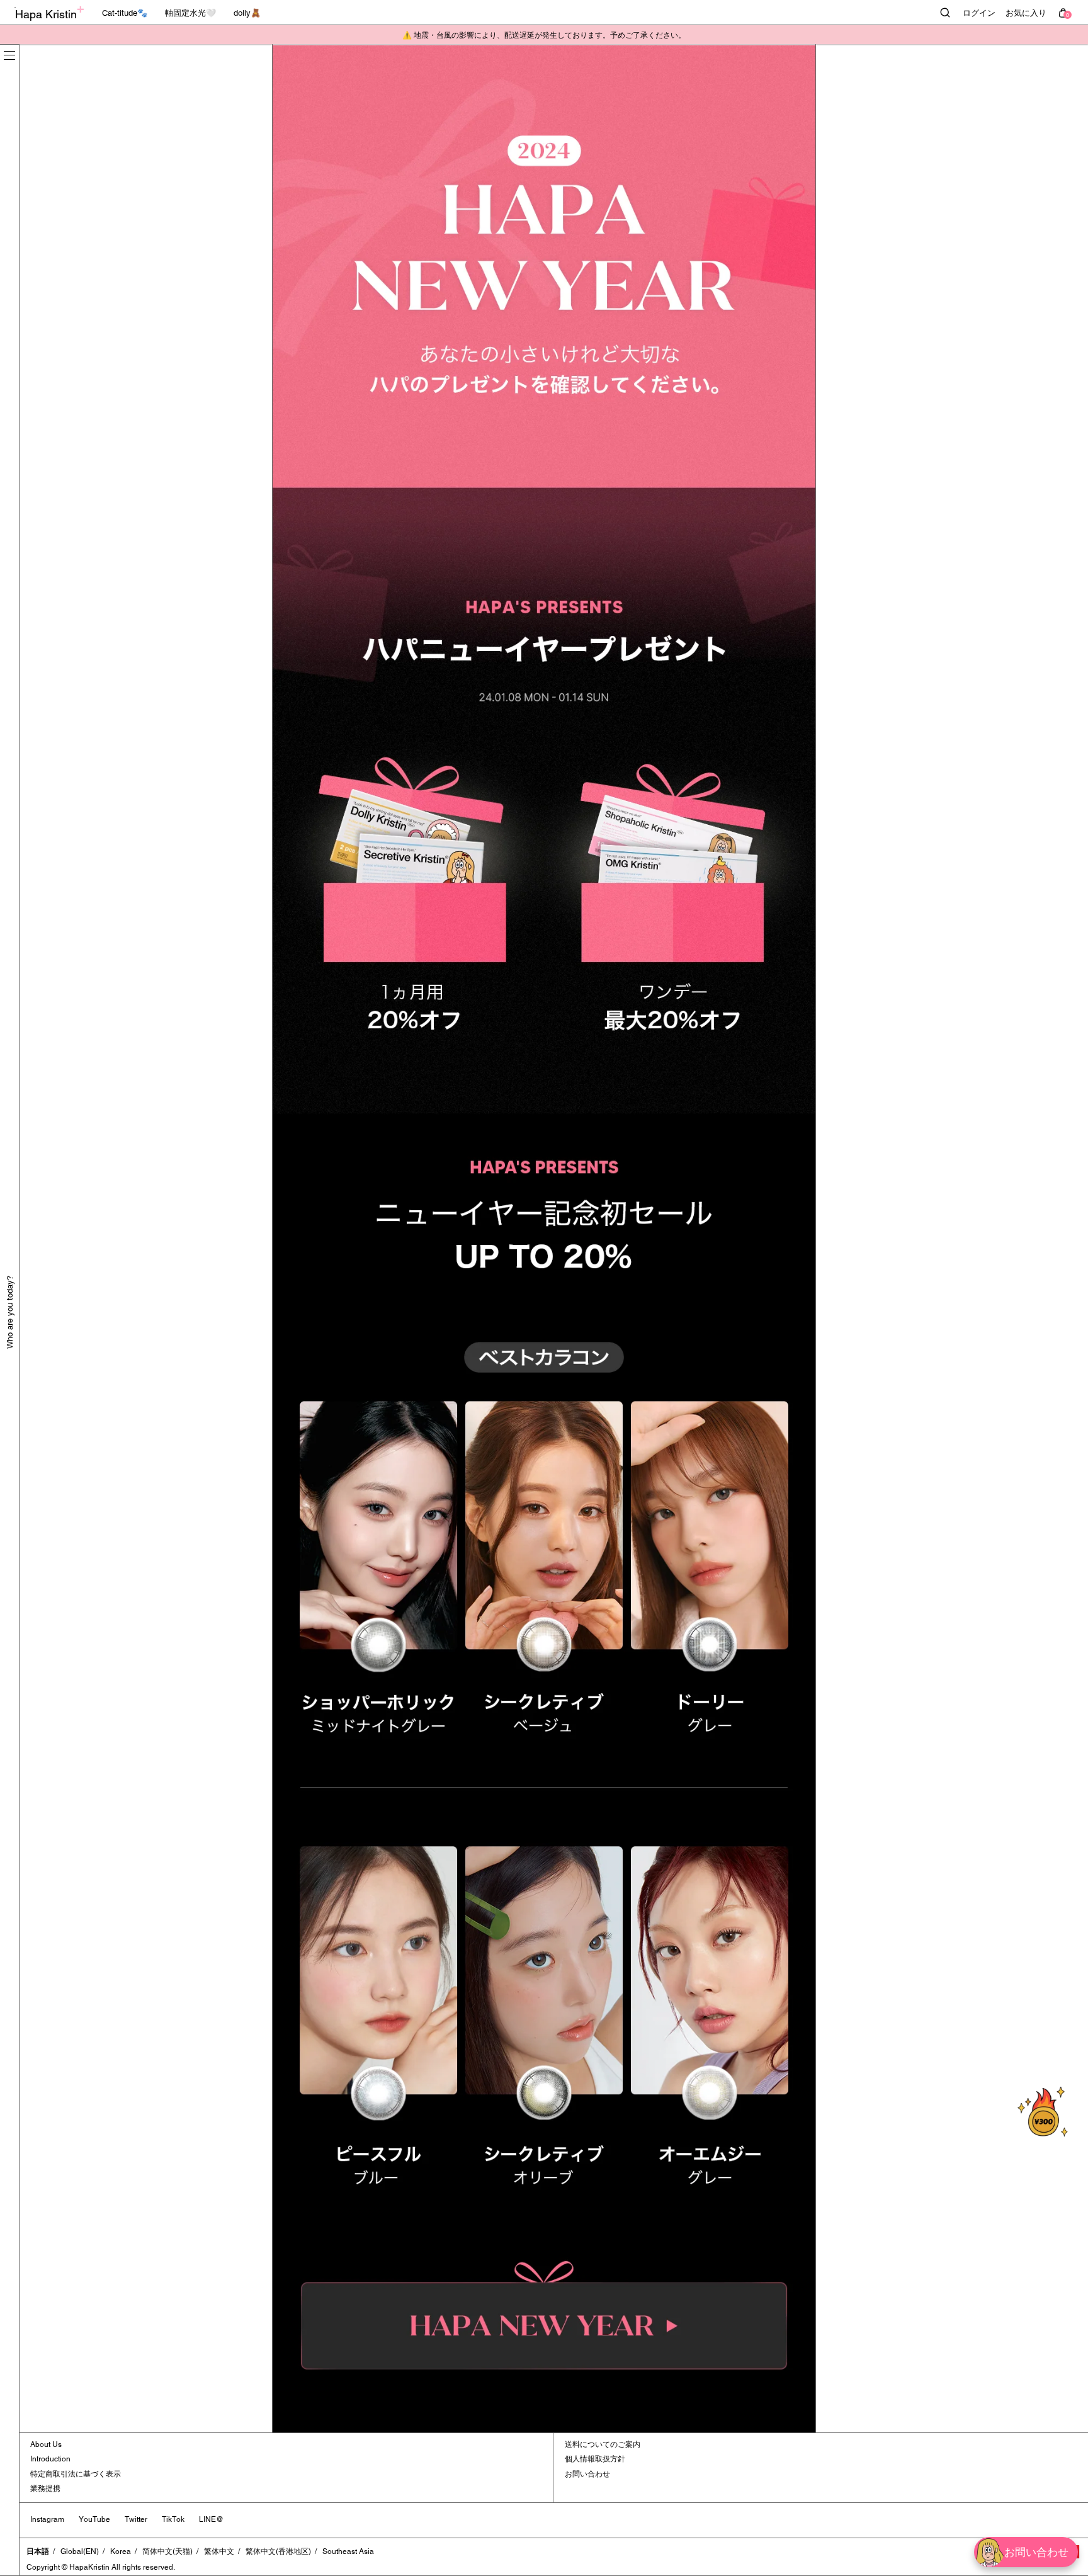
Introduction (50, 2459)
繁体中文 (219, 2551)
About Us (46, 2444)
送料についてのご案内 (603, 2444)
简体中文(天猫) (167, 2551)
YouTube (94, 2519)
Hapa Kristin (46, 14)
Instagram (47, 2519)
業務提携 (45, 2488)
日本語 (38, 2551)
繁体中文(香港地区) (278, 2551)
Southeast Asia (348, 2551)
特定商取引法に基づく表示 (76, 2474)
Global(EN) (80, 2551)
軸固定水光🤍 (190, 13)
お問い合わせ (587, 2474)
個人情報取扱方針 (595, 2459)
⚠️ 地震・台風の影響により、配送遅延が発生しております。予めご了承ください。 (544, 35)
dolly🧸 (247, 13)
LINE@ (211, 2519)
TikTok (173, 2519)
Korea (121, 2551)
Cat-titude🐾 (125, 13)
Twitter (136, 2519)
